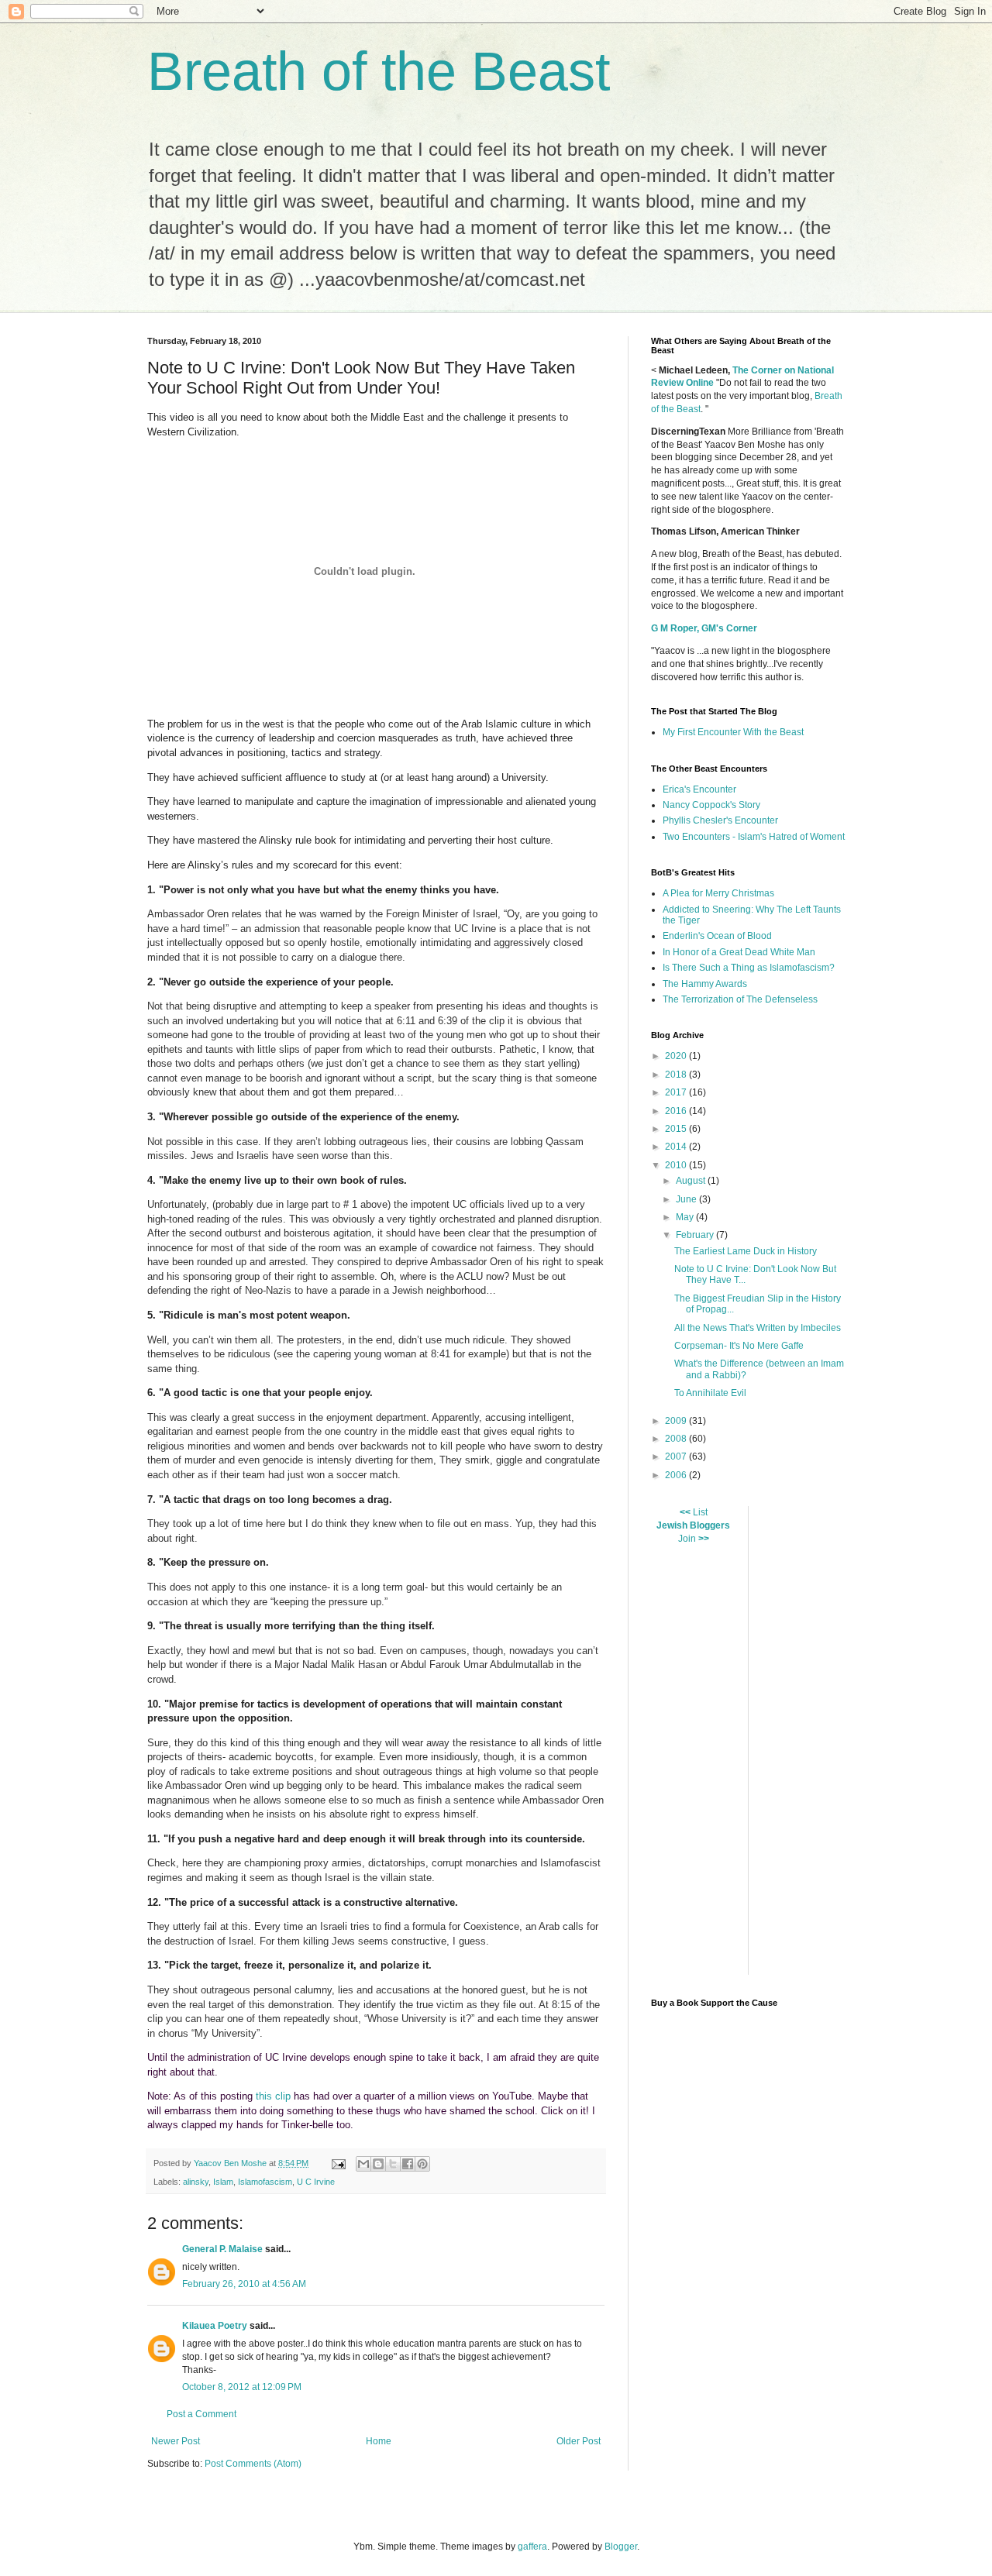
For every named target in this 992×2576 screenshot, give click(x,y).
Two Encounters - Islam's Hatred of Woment (754, 837)
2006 (677, 1475)
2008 (677, 1439)
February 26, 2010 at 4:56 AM (244, 2284)
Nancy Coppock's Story (711, 805)
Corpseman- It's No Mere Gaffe (739, 1346)
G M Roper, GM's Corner (704, 628)
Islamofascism (265, 2182)
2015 (677, 1129)
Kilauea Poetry (215, 2326)
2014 (677, 1147)
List (700, 1512)
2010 (677, 1165)
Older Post (579, 2441)
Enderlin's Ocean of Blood (717, 936)
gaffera (532, 2547)
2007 (677, 1457)
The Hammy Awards (705, 984)
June (687, 1199)
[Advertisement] (876, 1739)
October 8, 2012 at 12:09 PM (242, 2387)
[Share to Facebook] (408, 2164)
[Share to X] (393, 2164)
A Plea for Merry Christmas (718, 893)
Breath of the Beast (379, 71)
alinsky (196, 2182)
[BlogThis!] (378, 2164)
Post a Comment (201, 2414)
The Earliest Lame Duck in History (746, 1251)
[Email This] (363, 2164)
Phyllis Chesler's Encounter (720, 820)
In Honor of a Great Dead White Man (739, 952)
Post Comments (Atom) (253, 2464)
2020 (677, 1056)
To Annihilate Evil (710, 1393)
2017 (677, 1092)
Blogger (621, 2547)
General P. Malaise (222, 2249)
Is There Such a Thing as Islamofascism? (749, 968)
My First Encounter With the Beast (733, 732)
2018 (677, 1075)
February (696, 1235)
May (686, 1217)
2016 (677, 1111)
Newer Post (176, 2441)
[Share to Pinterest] (422, 2164)
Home (379, 2441)
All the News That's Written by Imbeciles (758, 1328)
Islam (223, 2182)
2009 (677, 1421)
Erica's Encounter (699, 789)
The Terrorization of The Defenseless (740, 999)
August (692, 1181)
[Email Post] (338, 2163)
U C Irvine (316, 2182)
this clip (273, 2096)
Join (687, 1539)
